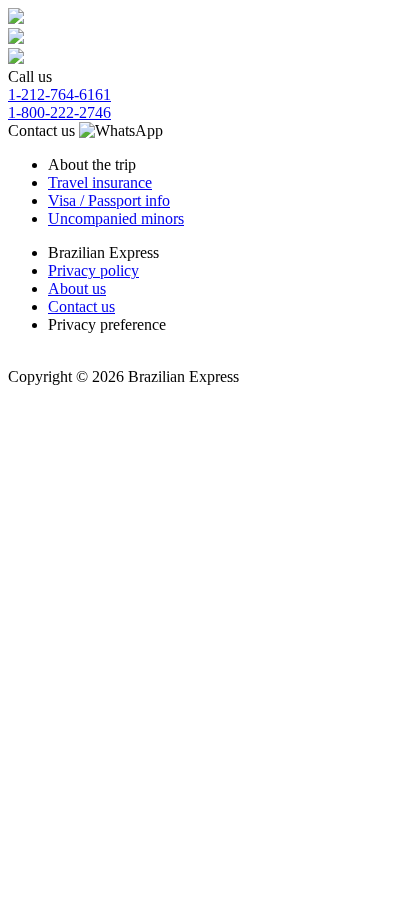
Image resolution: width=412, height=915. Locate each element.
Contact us (43, 130)
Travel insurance (100, 182)
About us (77, 288)
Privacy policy (93, 270)
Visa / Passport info (109, 200)
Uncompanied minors (116, 218)
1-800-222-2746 (59, 112)
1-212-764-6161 (59, 94)
